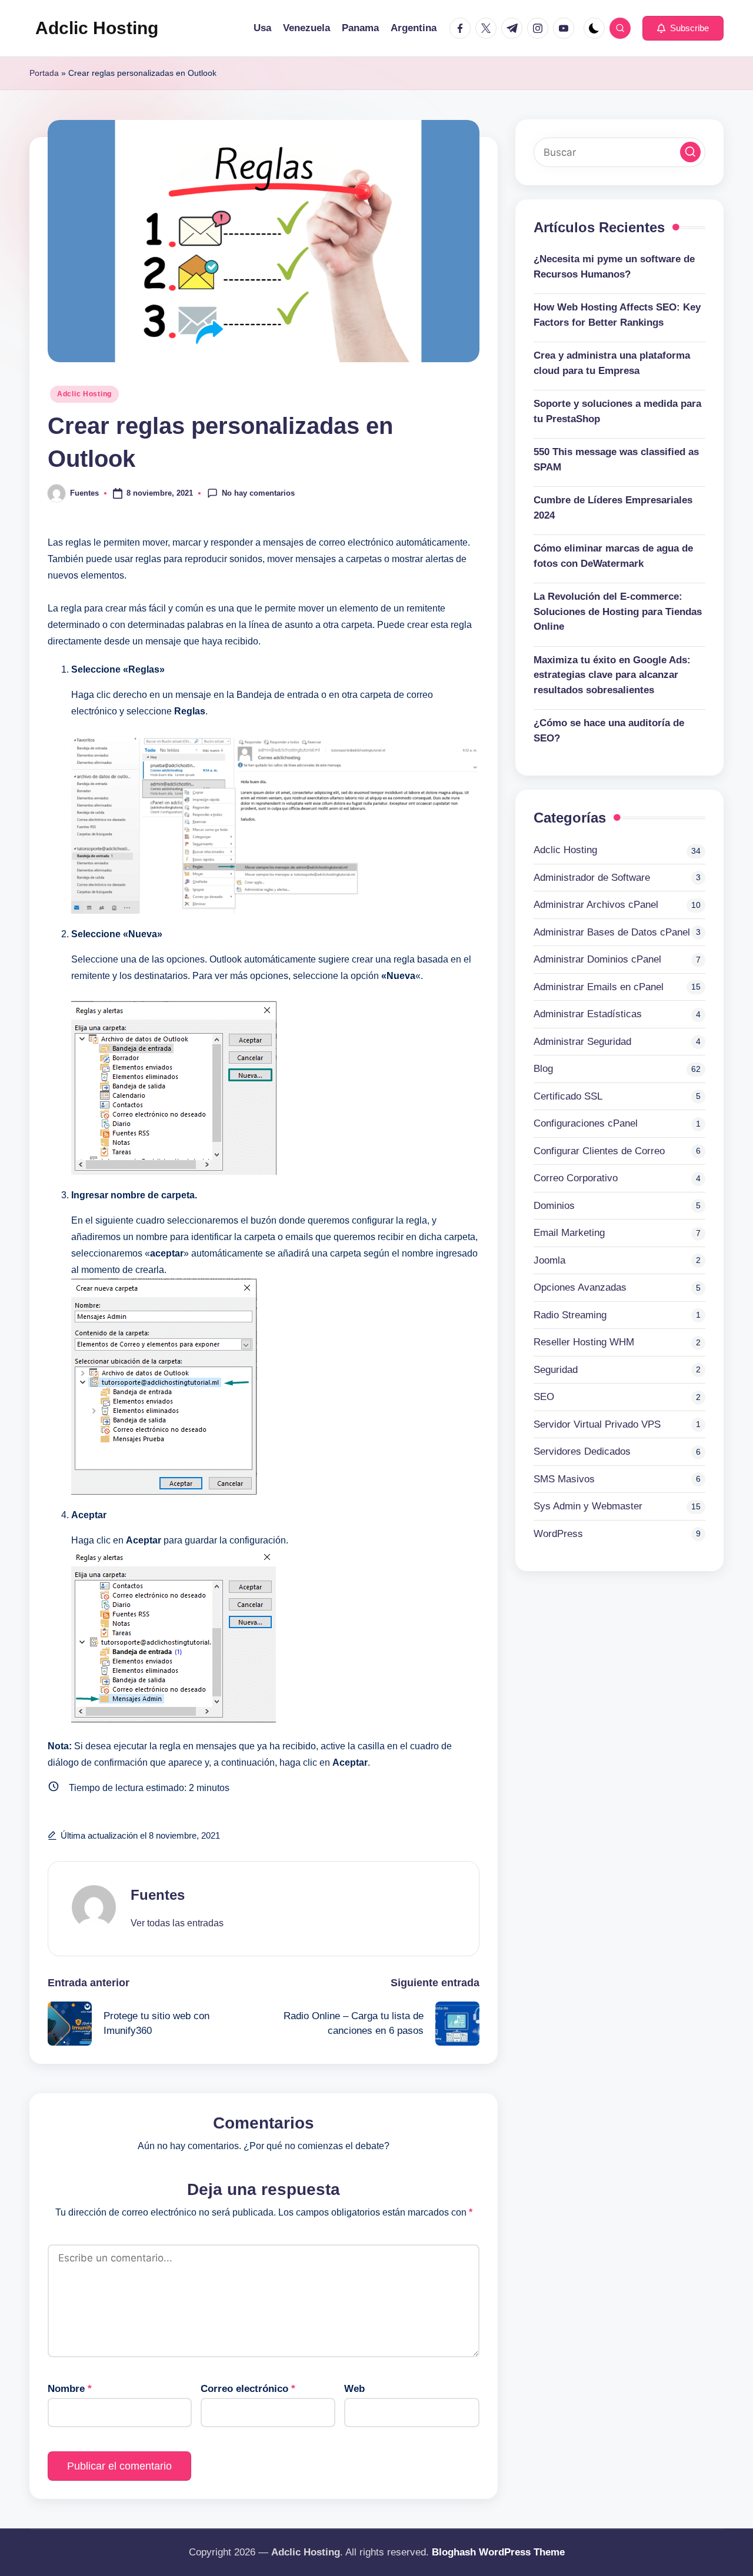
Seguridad (556, 1369)
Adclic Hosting (97, 28)
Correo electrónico (248, 2389)
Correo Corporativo (576, 1178)
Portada (44, 73)
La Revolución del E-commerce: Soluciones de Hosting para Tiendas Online (618, 612)
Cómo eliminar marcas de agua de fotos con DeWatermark (613, 556)
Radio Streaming (570, 1314)
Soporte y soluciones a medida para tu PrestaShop (617, 411)
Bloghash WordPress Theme (498, 2552)
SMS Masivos (564, 1479)
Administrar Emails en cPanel (599, 986)
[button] (683, 28)
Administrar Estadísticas (588, 1014)
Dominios (554, 1205)
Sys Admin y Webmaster (588, 1506)
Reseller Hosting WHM (584, 1342)
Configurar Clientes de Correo (599, 1150)
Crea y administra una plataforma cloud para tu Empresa (612, 363)
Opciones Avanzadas (580, 1287)
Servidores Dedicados (582, 1451)
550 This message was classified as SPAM (616, 460)
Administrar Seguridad (582, 1041)
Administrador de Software (592, 877)
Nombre (70, 2389)
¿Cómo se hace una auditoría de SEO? (609, 731)
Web (354, 2389)
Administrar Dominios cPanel (597, 959)
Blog (543, 1069)
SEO (544, 1397)
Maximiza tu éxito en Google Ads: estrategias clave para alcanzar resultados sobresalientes (612, 675)
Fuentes (158, 1895)
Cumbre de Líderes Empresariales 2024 (613, 508)
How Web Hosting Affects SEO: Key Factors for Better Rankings (617, 315)
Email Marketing (569, 1233)
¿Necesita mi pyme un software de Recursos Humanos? (614, 267)
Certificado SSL (568, 1096)
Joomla (549, 1260)
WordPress (558, 1533)
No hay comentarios (258, 492)
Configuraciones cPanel (586, 1123)
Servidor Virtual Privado (597, 1424)
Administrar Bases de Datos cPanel (612, 932)
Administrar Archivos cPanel (596, 905)
